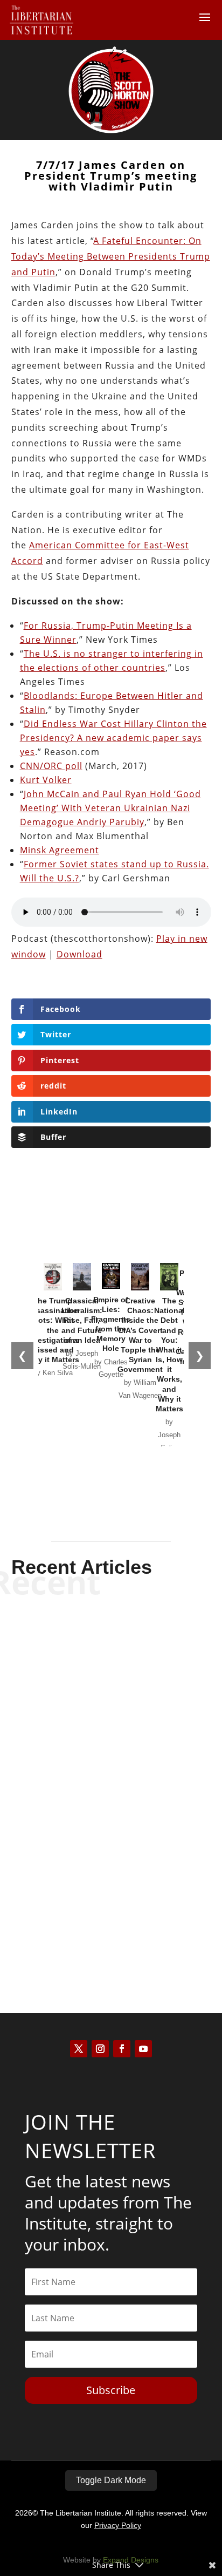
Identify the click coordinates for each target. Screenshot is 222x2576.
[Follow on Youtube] (143, 2049)
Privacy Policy (118, 2525)
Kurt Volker (46, 780)
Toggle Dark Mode (111, 2480)
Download (79, 954)
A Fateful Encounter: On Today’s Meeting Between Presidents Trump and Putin (111, 256)
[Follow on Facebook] (122, 2049)
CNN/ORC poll (51, 766)
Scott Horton (92, 1684)
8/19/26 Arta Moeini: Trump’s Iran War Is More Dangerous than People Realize (111, 1653)
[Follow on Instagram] (100, 2049)
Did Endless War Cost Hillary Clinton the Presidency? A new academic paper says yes (113, 738)
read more (111, 1702)
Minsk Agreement (60, 850)
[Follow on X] (79, 2049)
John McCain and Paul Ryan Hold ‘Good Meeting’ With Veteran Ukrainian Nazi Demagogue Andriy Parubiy (110, 808)
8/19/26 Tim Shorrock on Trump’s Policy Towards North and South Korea (111, 1771)
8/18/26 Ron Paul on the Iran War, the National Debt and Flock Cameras (111, 1888)
